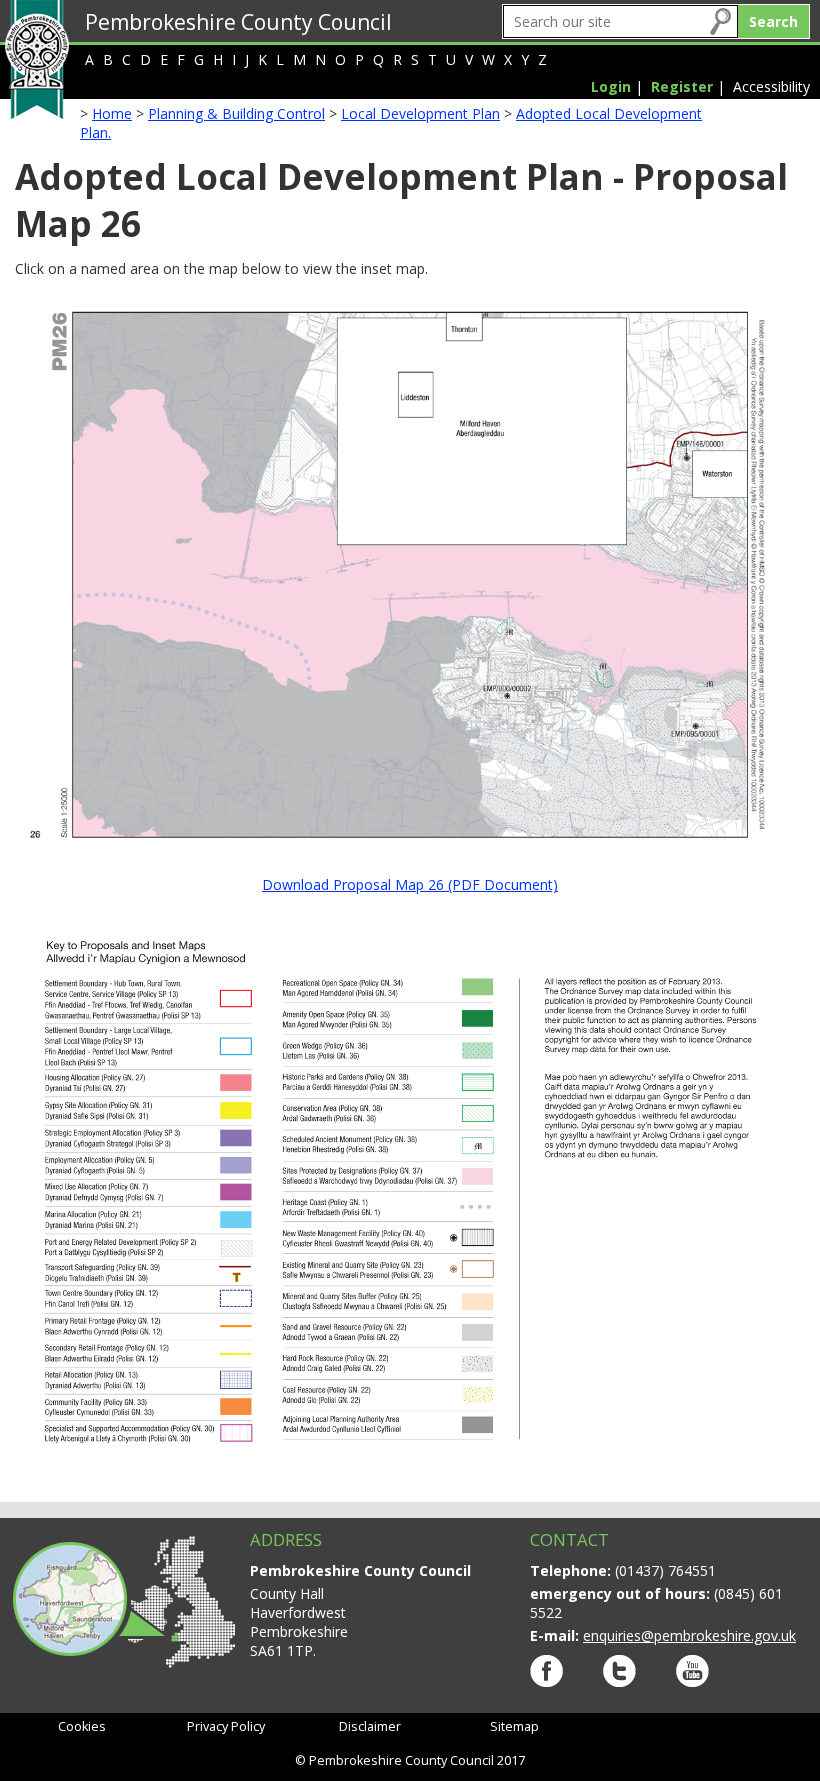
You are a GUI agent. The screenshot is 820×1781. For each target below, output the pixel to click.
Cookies (82, 1726)
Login (611, 86)
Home (112, 113)
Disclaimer (370, 1726)
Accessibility (771, 86)
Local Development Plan (420, 113)
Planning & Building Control (236, 113)
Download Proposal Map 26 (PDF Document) (410, 884)
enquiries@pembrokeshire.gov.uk (689, 1635)
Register (682, 86)
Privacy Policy (226, 1726)
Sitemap (514, 1726)
